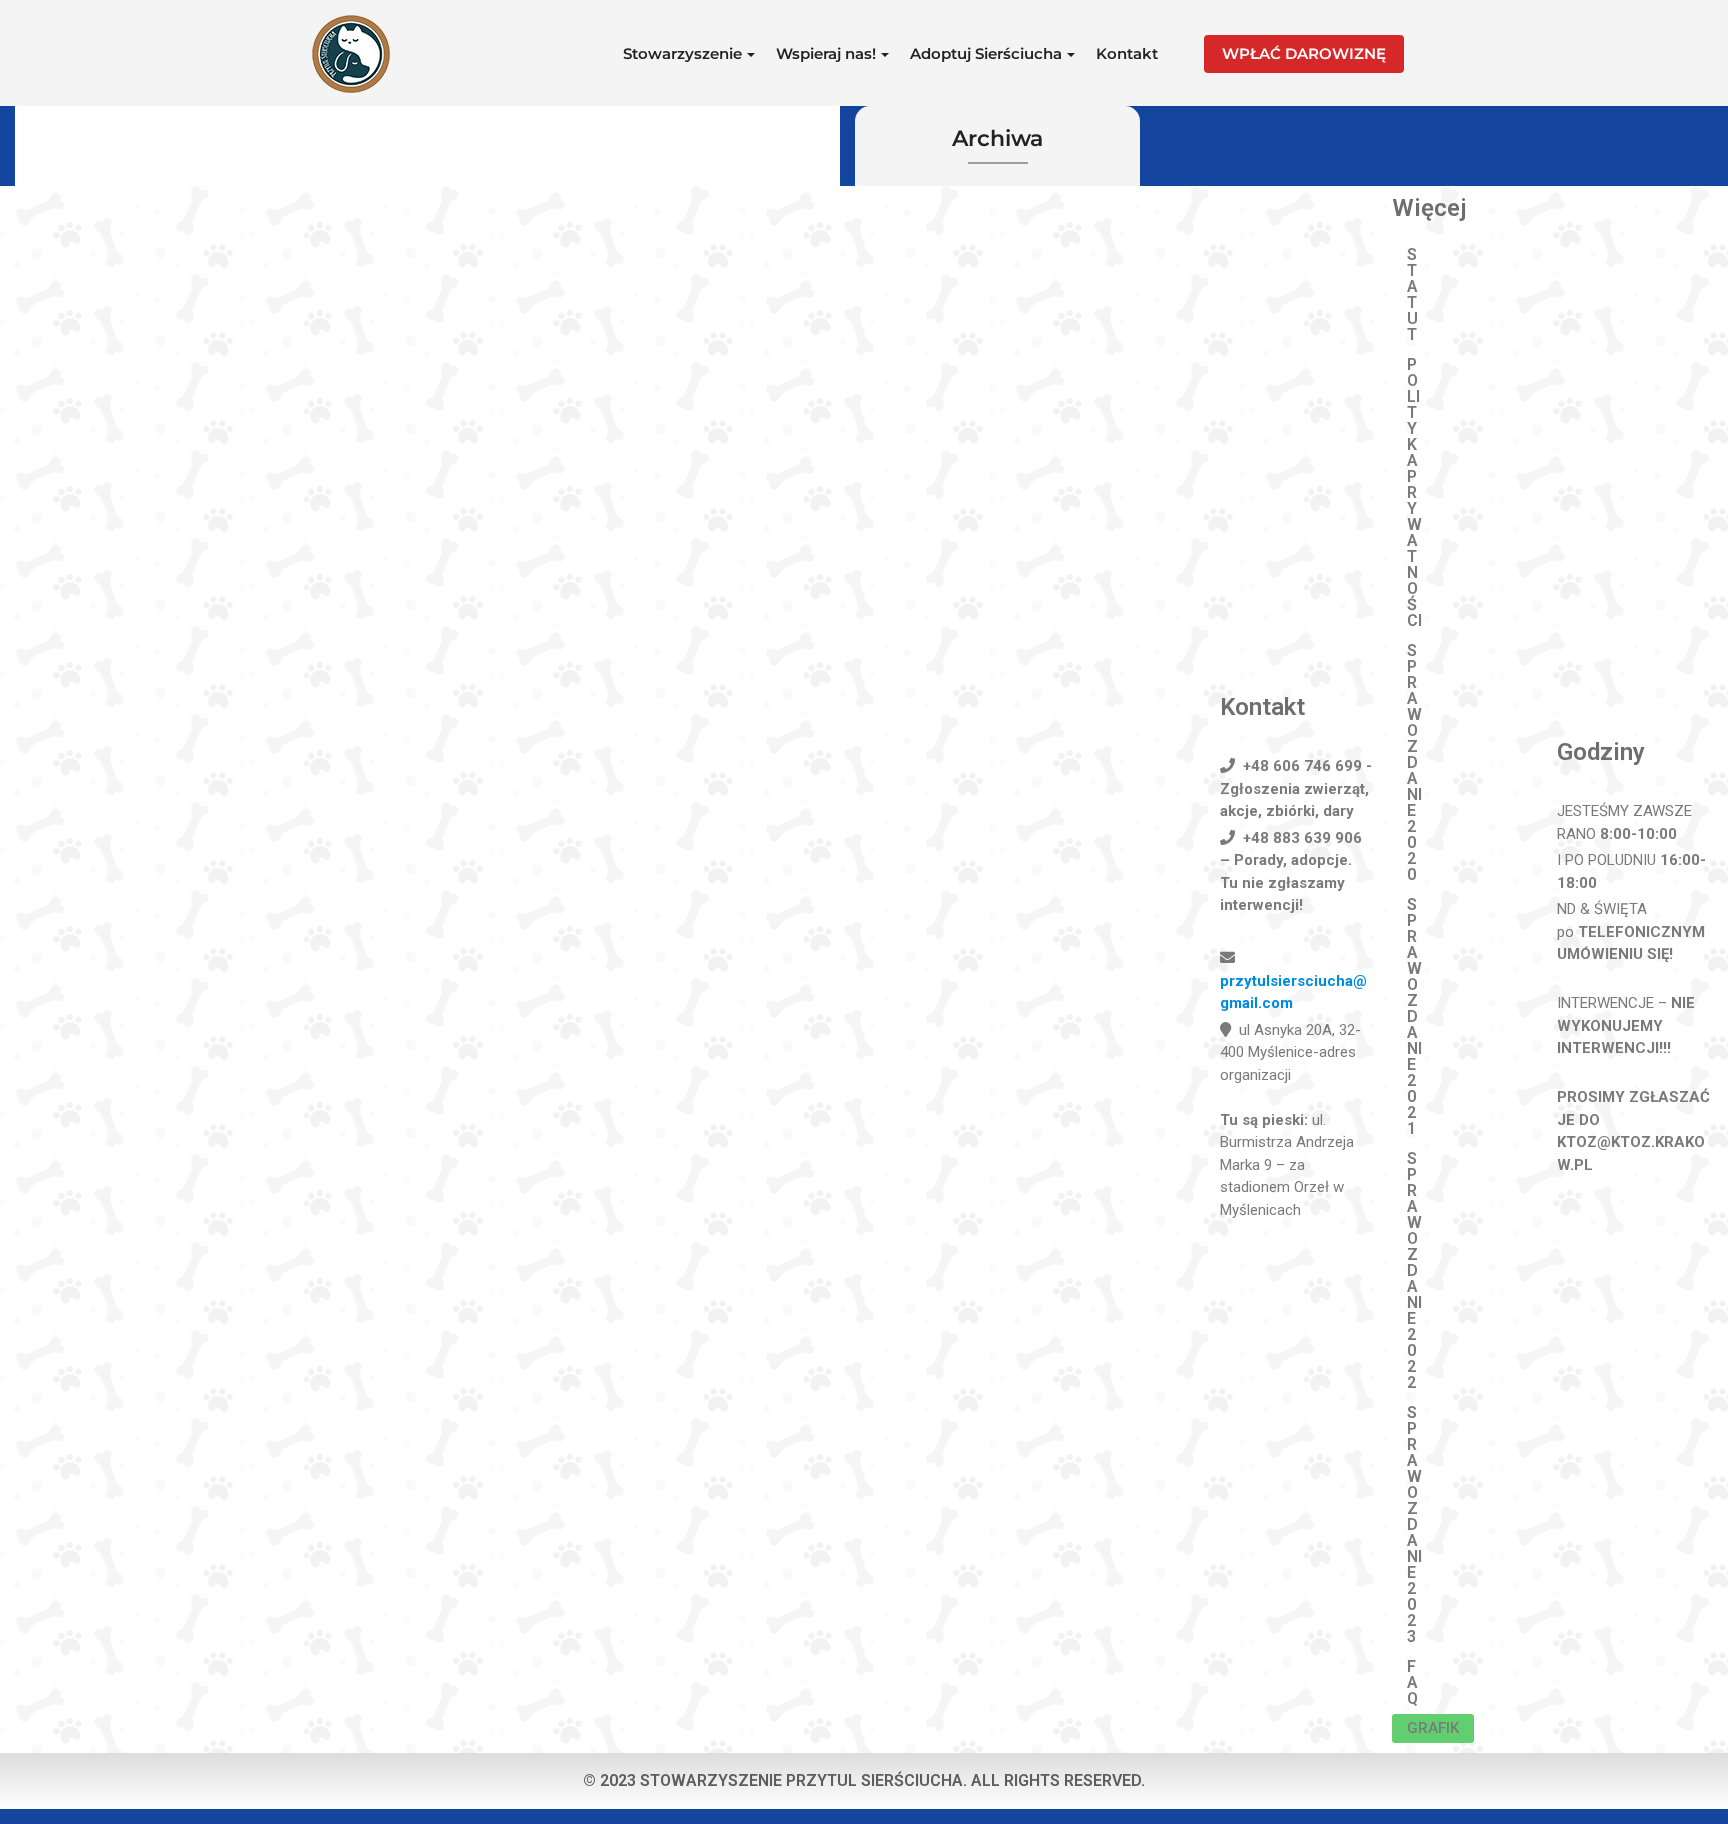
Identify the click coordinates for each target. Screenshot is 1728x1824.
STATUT (1412, 294)
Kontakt (1127, 53)
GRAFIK (1433, 1728)
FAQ (1412, 1682)
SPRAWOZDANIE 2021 (1414, 1016)
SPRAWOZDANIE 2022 (1414, 1270)
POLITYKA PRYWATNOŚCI (1414, 492)
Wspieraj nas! (826, 53)
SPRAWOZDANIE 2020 (1414, 762)
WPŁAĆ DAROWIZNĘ (1304, 53)
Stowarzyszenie (682, 53)
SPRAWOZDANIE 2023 (1414, 1524)
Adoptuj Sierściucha (986, 53)
